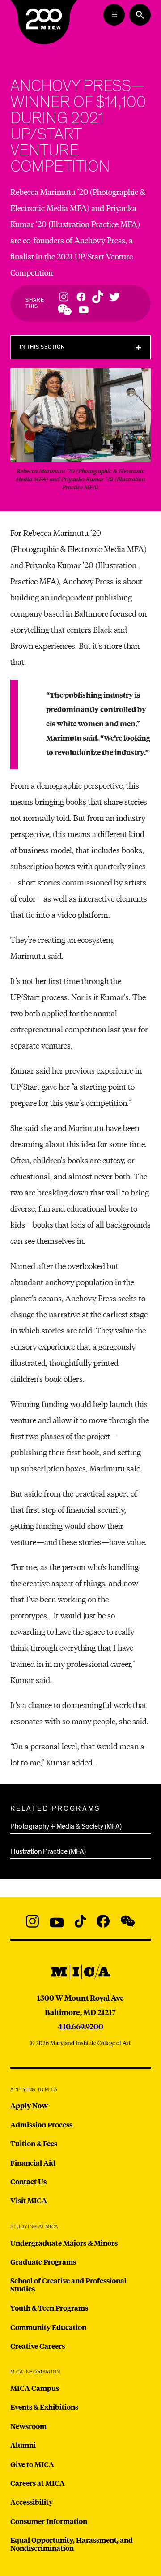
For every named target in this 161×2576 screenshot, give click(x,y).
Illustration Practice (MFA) (48, 1851)
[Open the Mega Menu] (114, 15)
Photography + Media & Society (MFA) (66, 1826)
